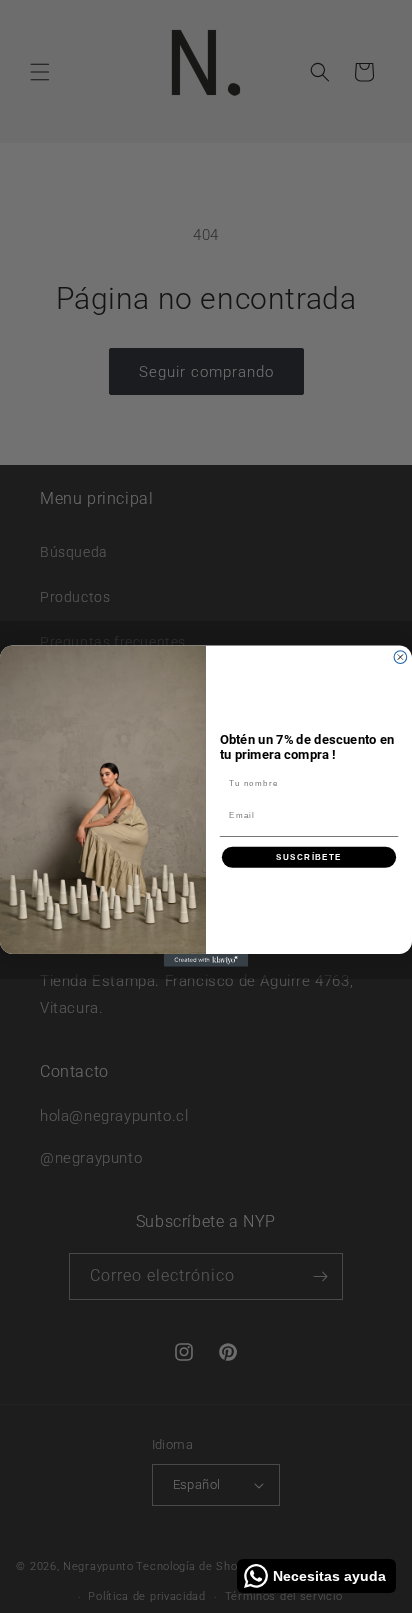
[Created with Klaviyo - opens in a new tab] (206, 960)
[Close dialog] (400, 657)
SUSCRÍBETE (309, 857)
